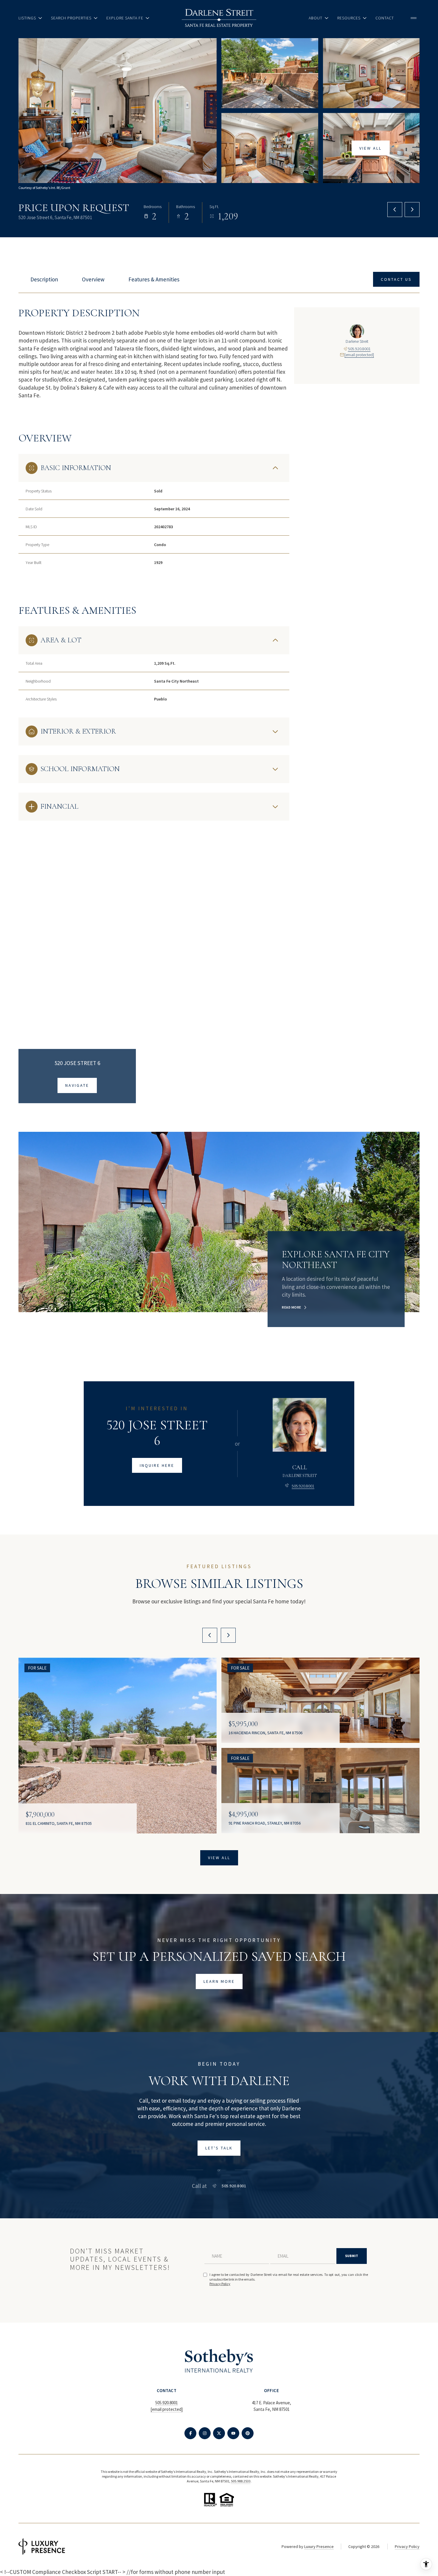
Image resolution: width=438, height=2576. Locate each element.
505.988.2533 (241, 2481)
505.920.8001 (359, 349)
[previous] (210, 1635)
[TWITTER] (219, 2433)
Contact (385, 18)
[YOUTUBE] (233, 2433)
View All (371, 148)
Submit (352, 2256)
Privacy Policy (220, 2284)
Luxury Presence (319, 2546)
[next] (228, 1635)
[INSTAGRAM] (205, 2433)
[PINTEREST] (248, 2433)
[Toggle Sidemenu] (414, 18)
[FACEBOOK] (190, 2433)
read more (292, 1307)
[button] (396, 279)
